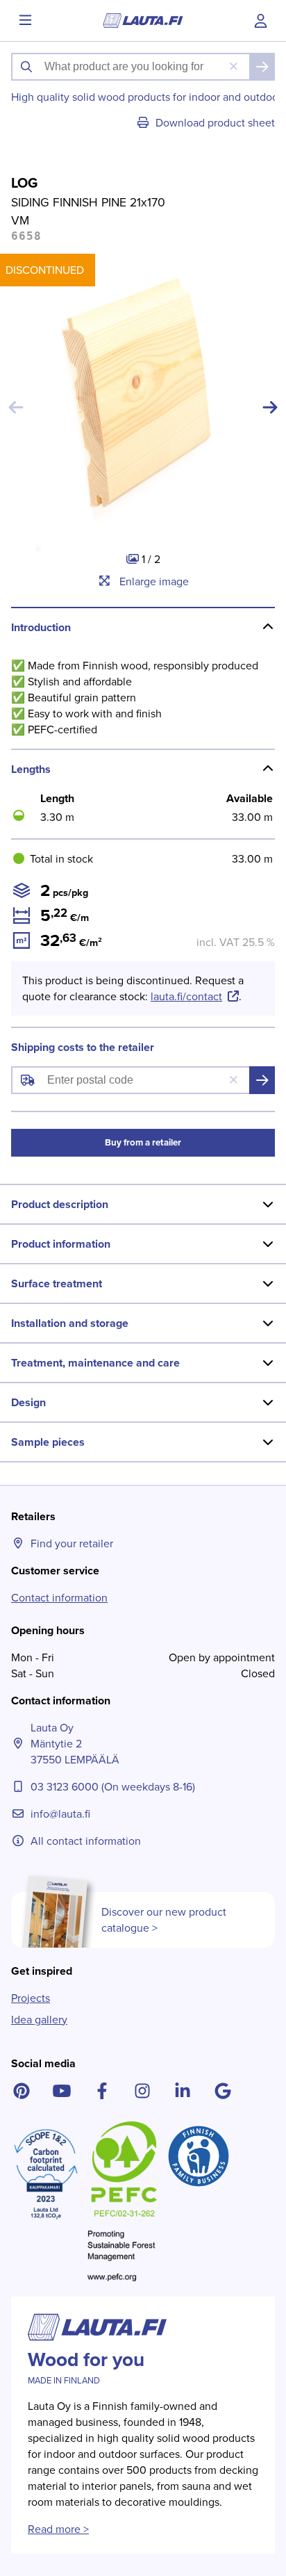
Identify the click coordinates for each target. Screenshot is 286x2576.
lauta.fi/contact (186, 996)
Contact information (59, 1598)
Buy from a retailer (143, 1142)
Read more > (58, 2529)
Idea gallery (39, 2020)
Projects (31, 1998)
